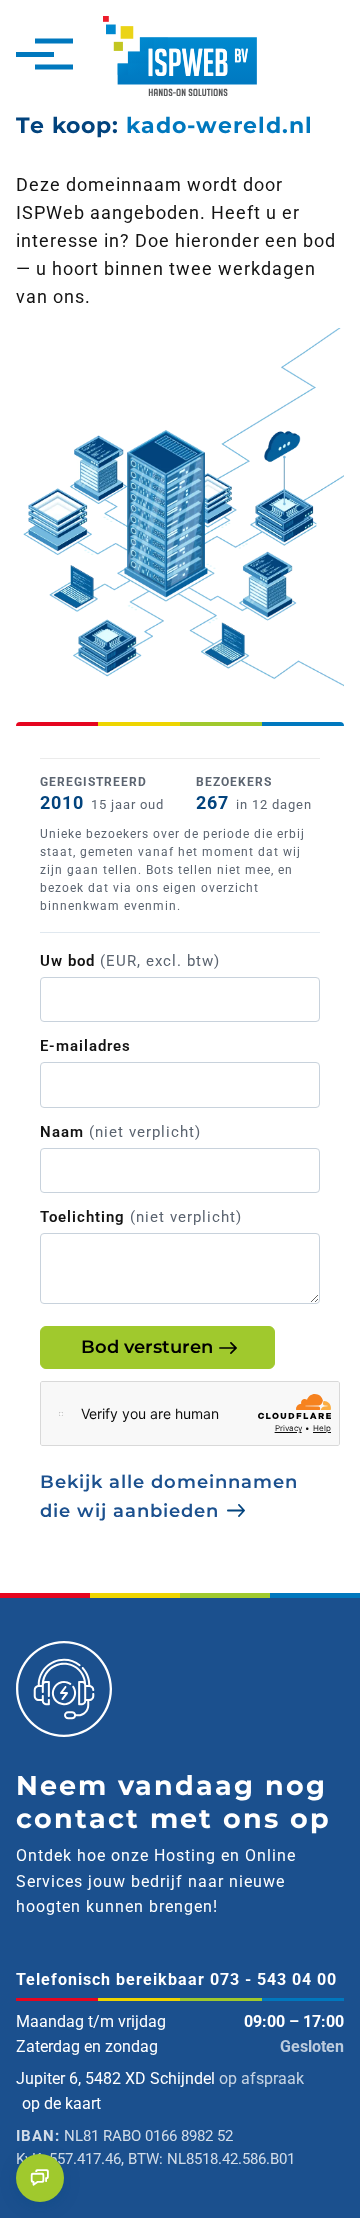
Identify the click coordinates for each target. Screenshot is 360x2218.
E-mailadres (85, 1046)
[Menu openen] (35, 56)
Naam (120, 1132)
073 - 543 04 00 (273, 1979)
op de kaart (61, 2103)
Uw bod (130, 961)
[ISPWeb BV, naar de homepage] (180, 54)
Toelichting (141, 1217)
